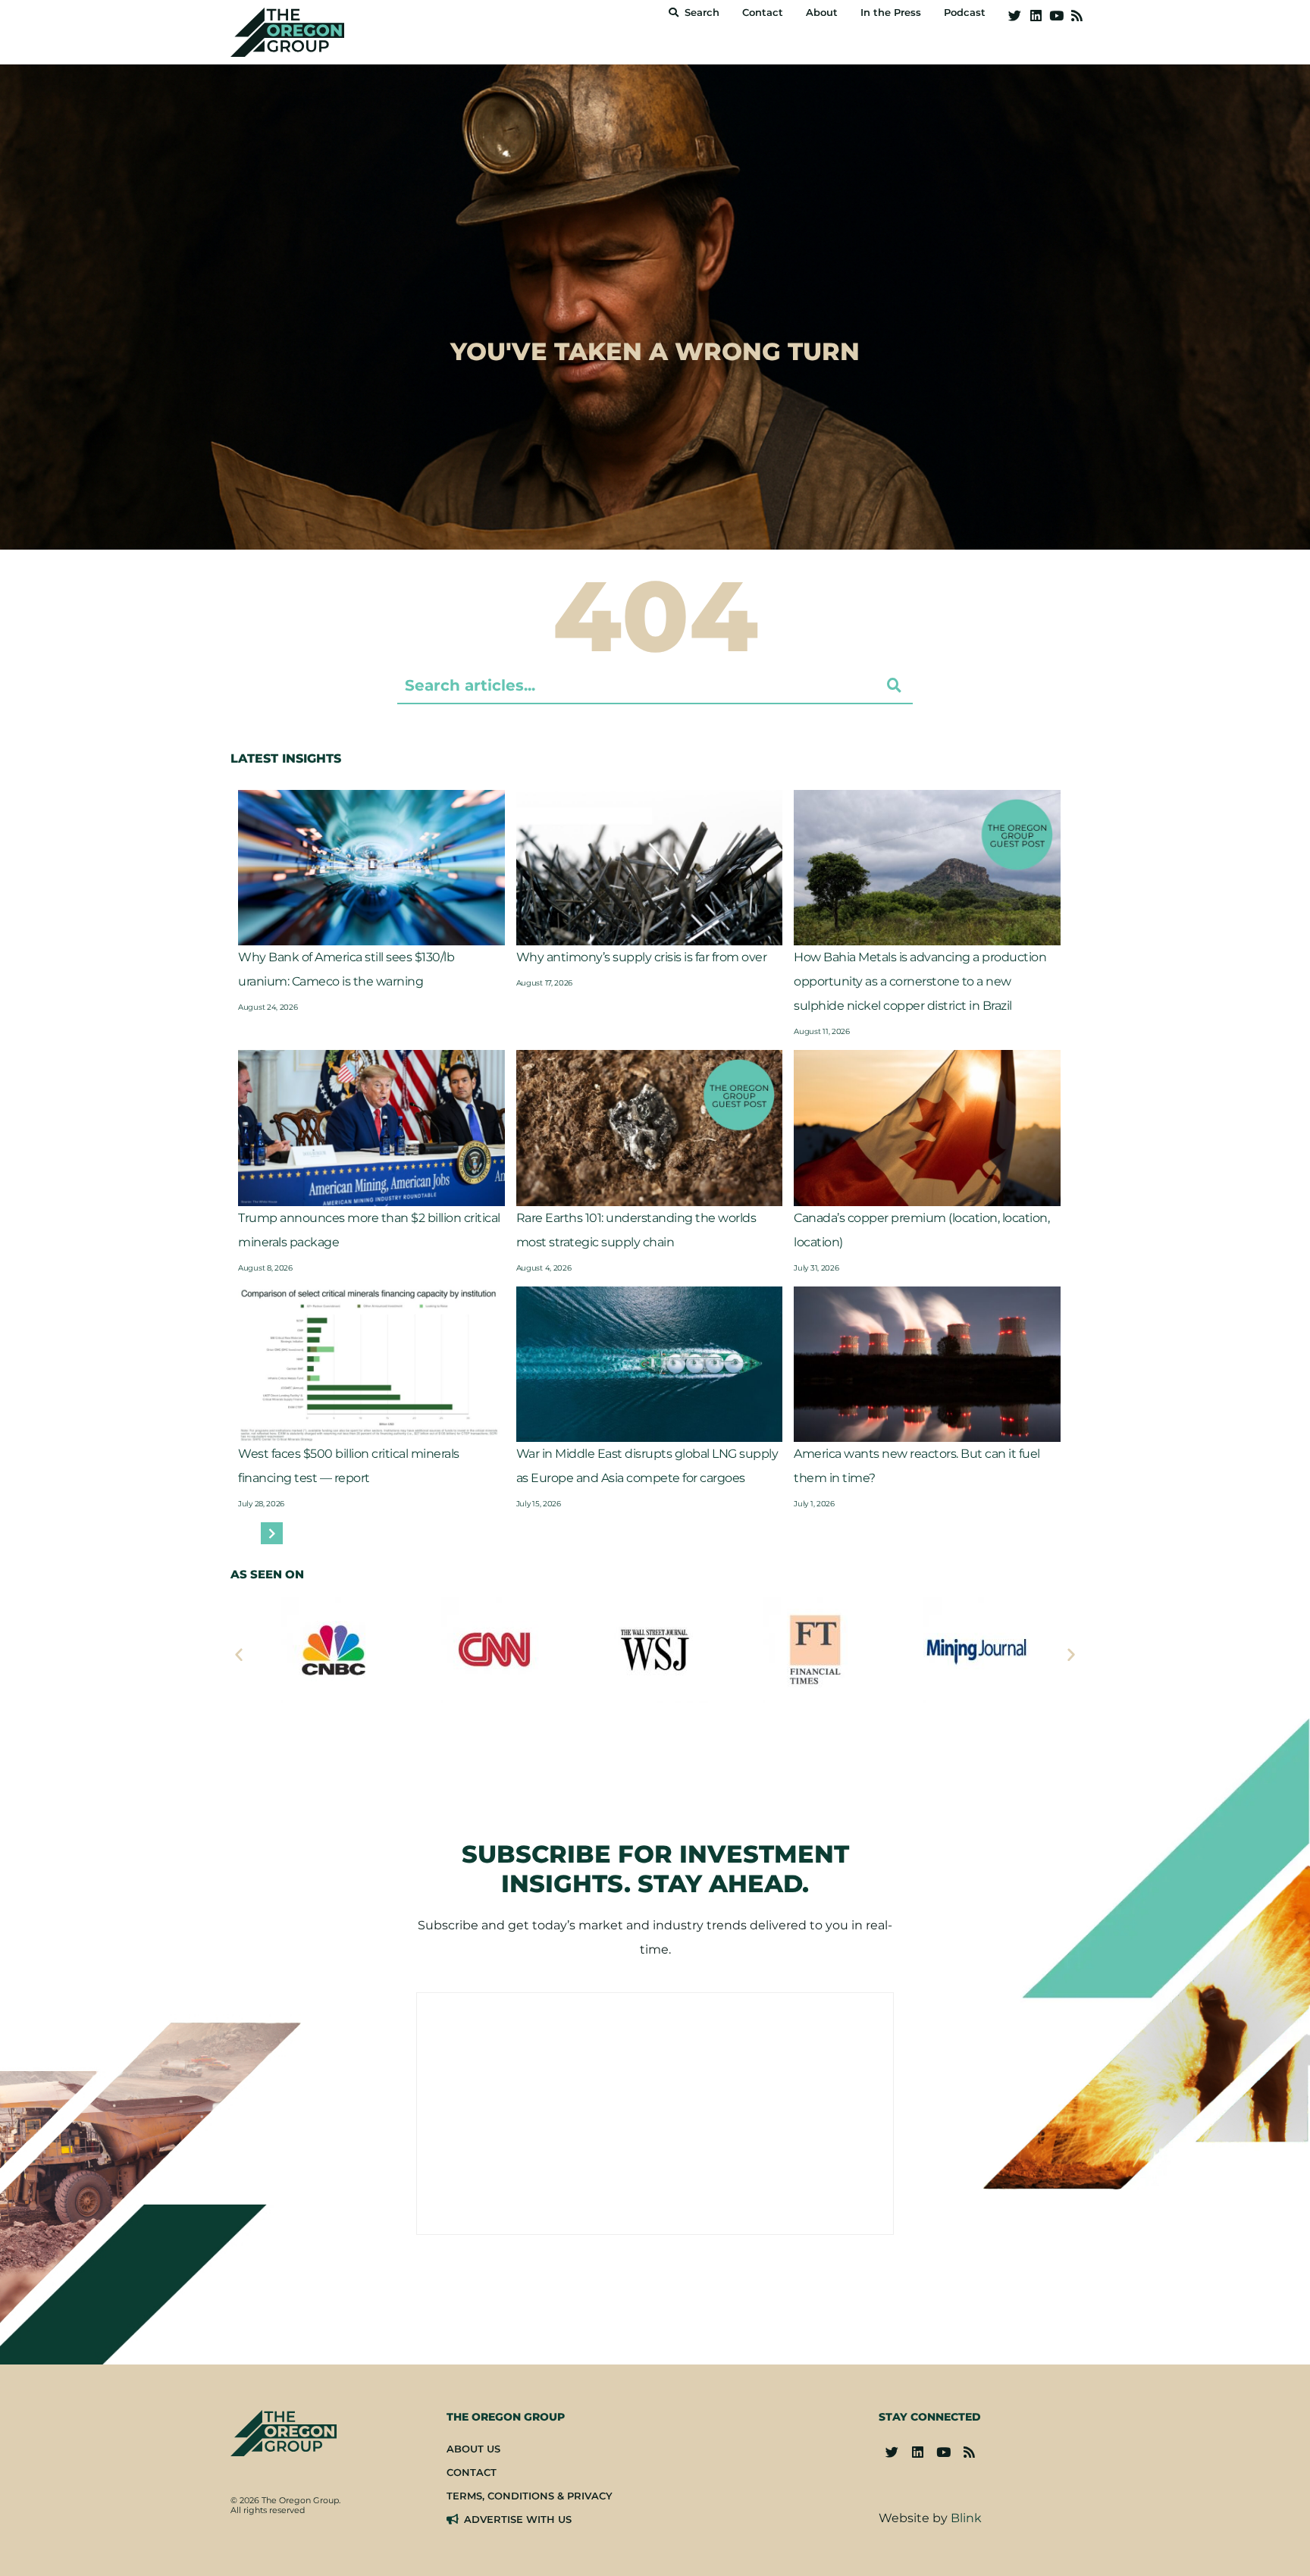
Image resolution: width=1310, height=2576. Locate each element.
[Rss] (1077, 16)
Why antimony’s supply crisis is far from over (642, 957)
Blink (966, 2518)
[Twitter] (1015, 16)
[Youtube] (1056, 16)
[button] (239, 1654)
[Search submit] (894, 685)
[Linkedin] (1035, 16)
